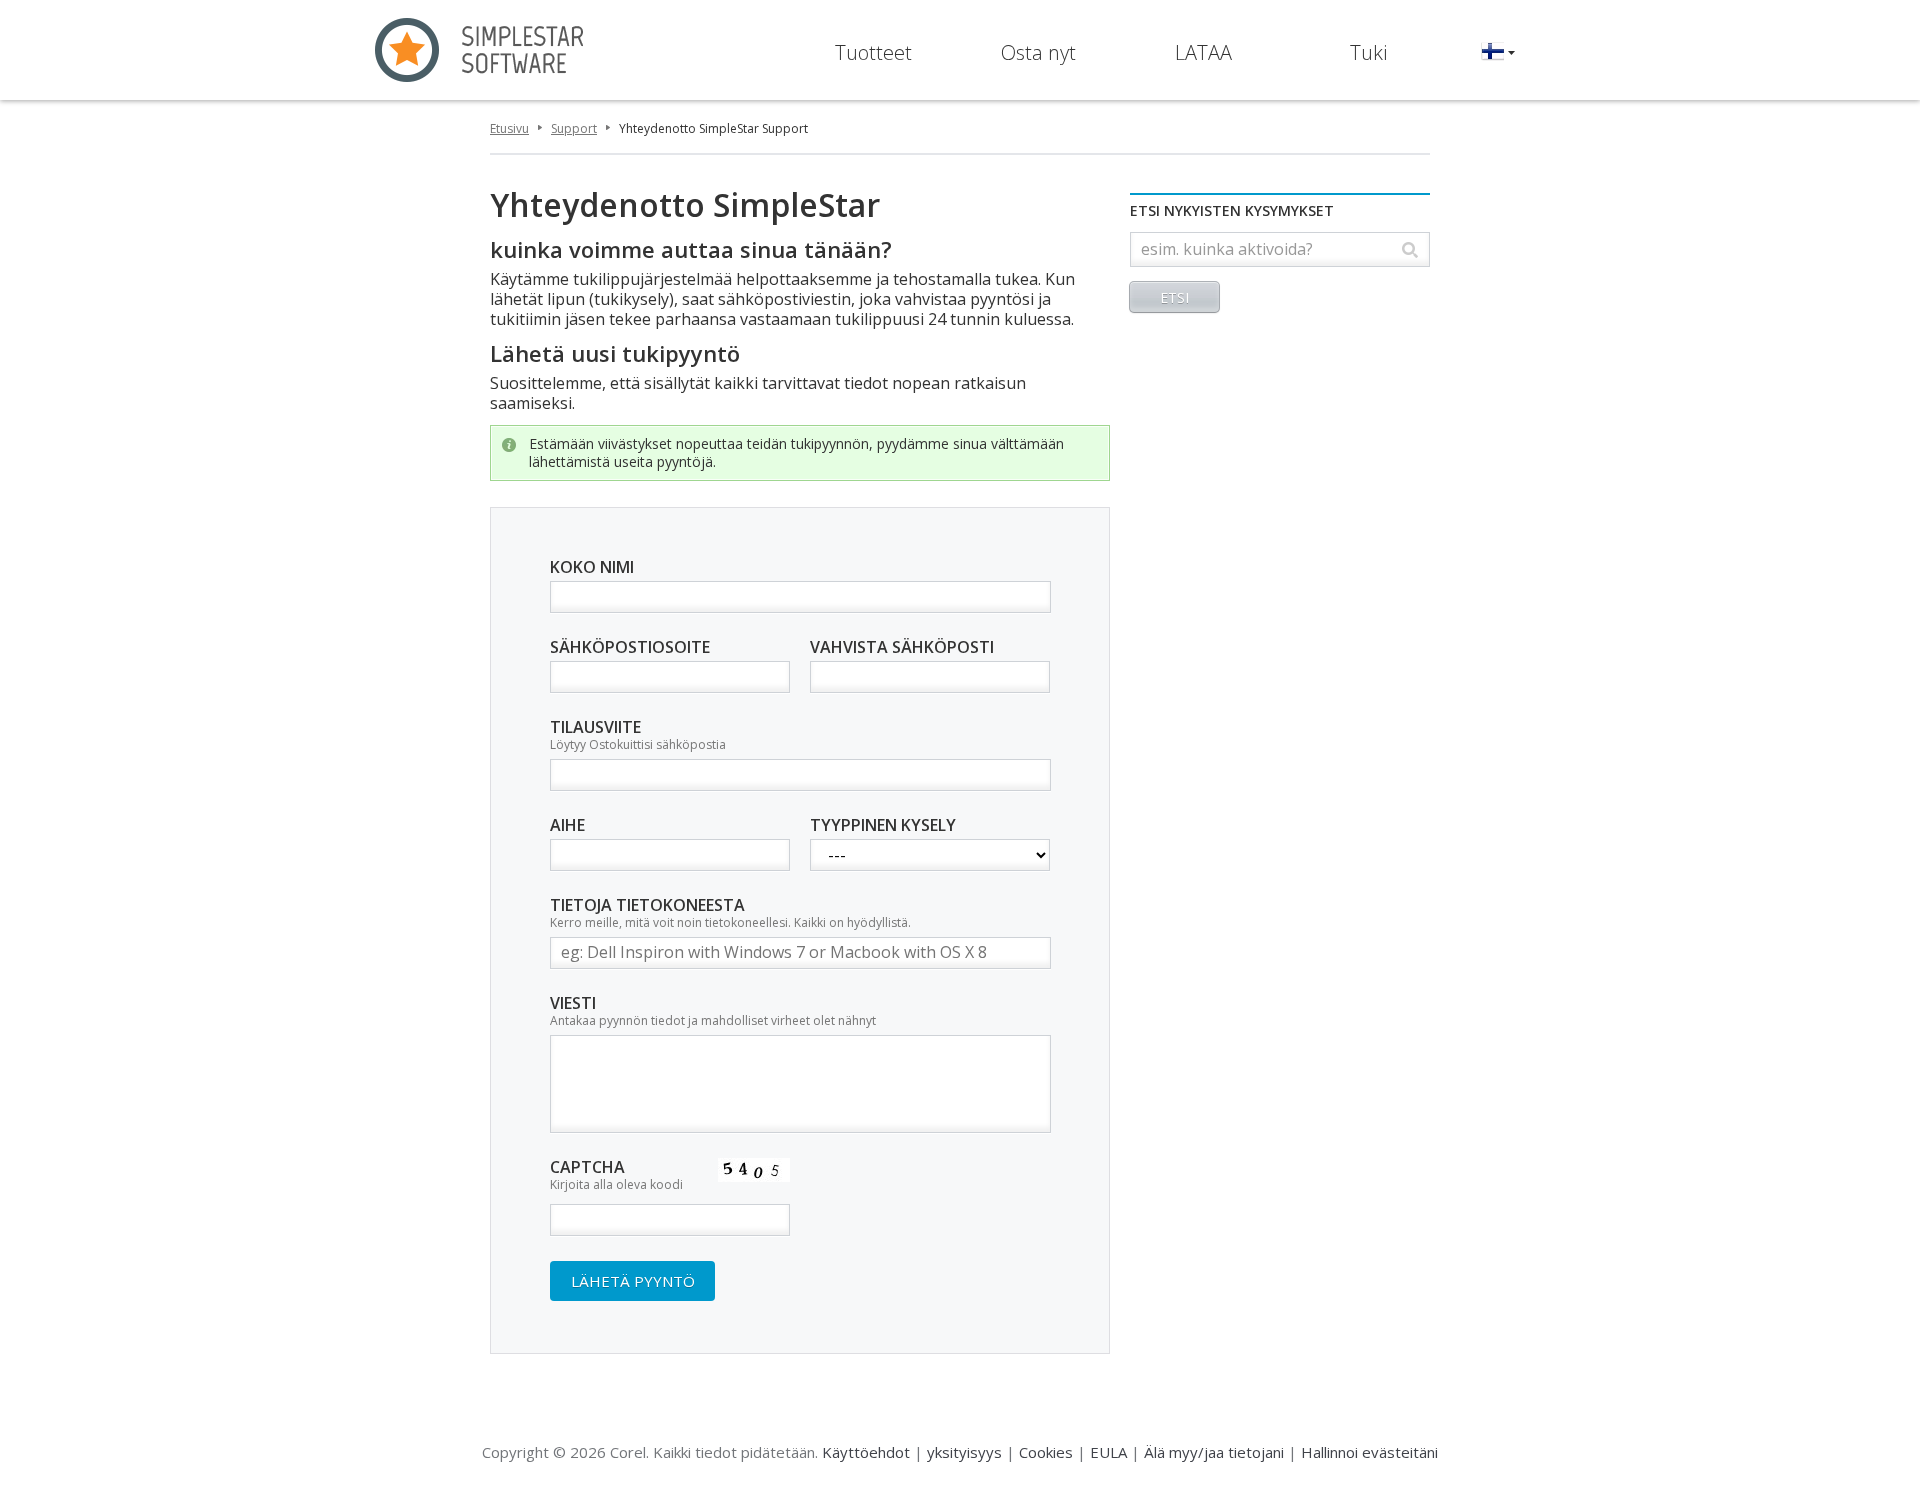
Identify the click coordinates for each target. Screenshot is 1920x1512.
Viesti (713, 1011)
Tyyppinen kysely (883, 826)
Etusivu (509, 128)
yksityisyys (964, 1452)
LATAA (1203, 52)
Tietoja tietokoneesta (730, 913)
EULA (1108, 1452)
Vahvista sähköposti (902, 648)
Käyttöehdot (866, 1452)
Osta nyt (1038, 52)
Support (574, 128)
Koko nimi (592, 568)
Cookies (1046, 1452)
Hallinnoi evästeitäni (1369, 1452)
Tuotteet (873, 52)
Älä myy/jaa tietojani (1214, 1452)
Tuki (1368, 52)
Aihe (567, 826)
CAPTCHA (616, 1175)
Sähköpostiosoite (630, 648)
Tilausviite (638, 735)
